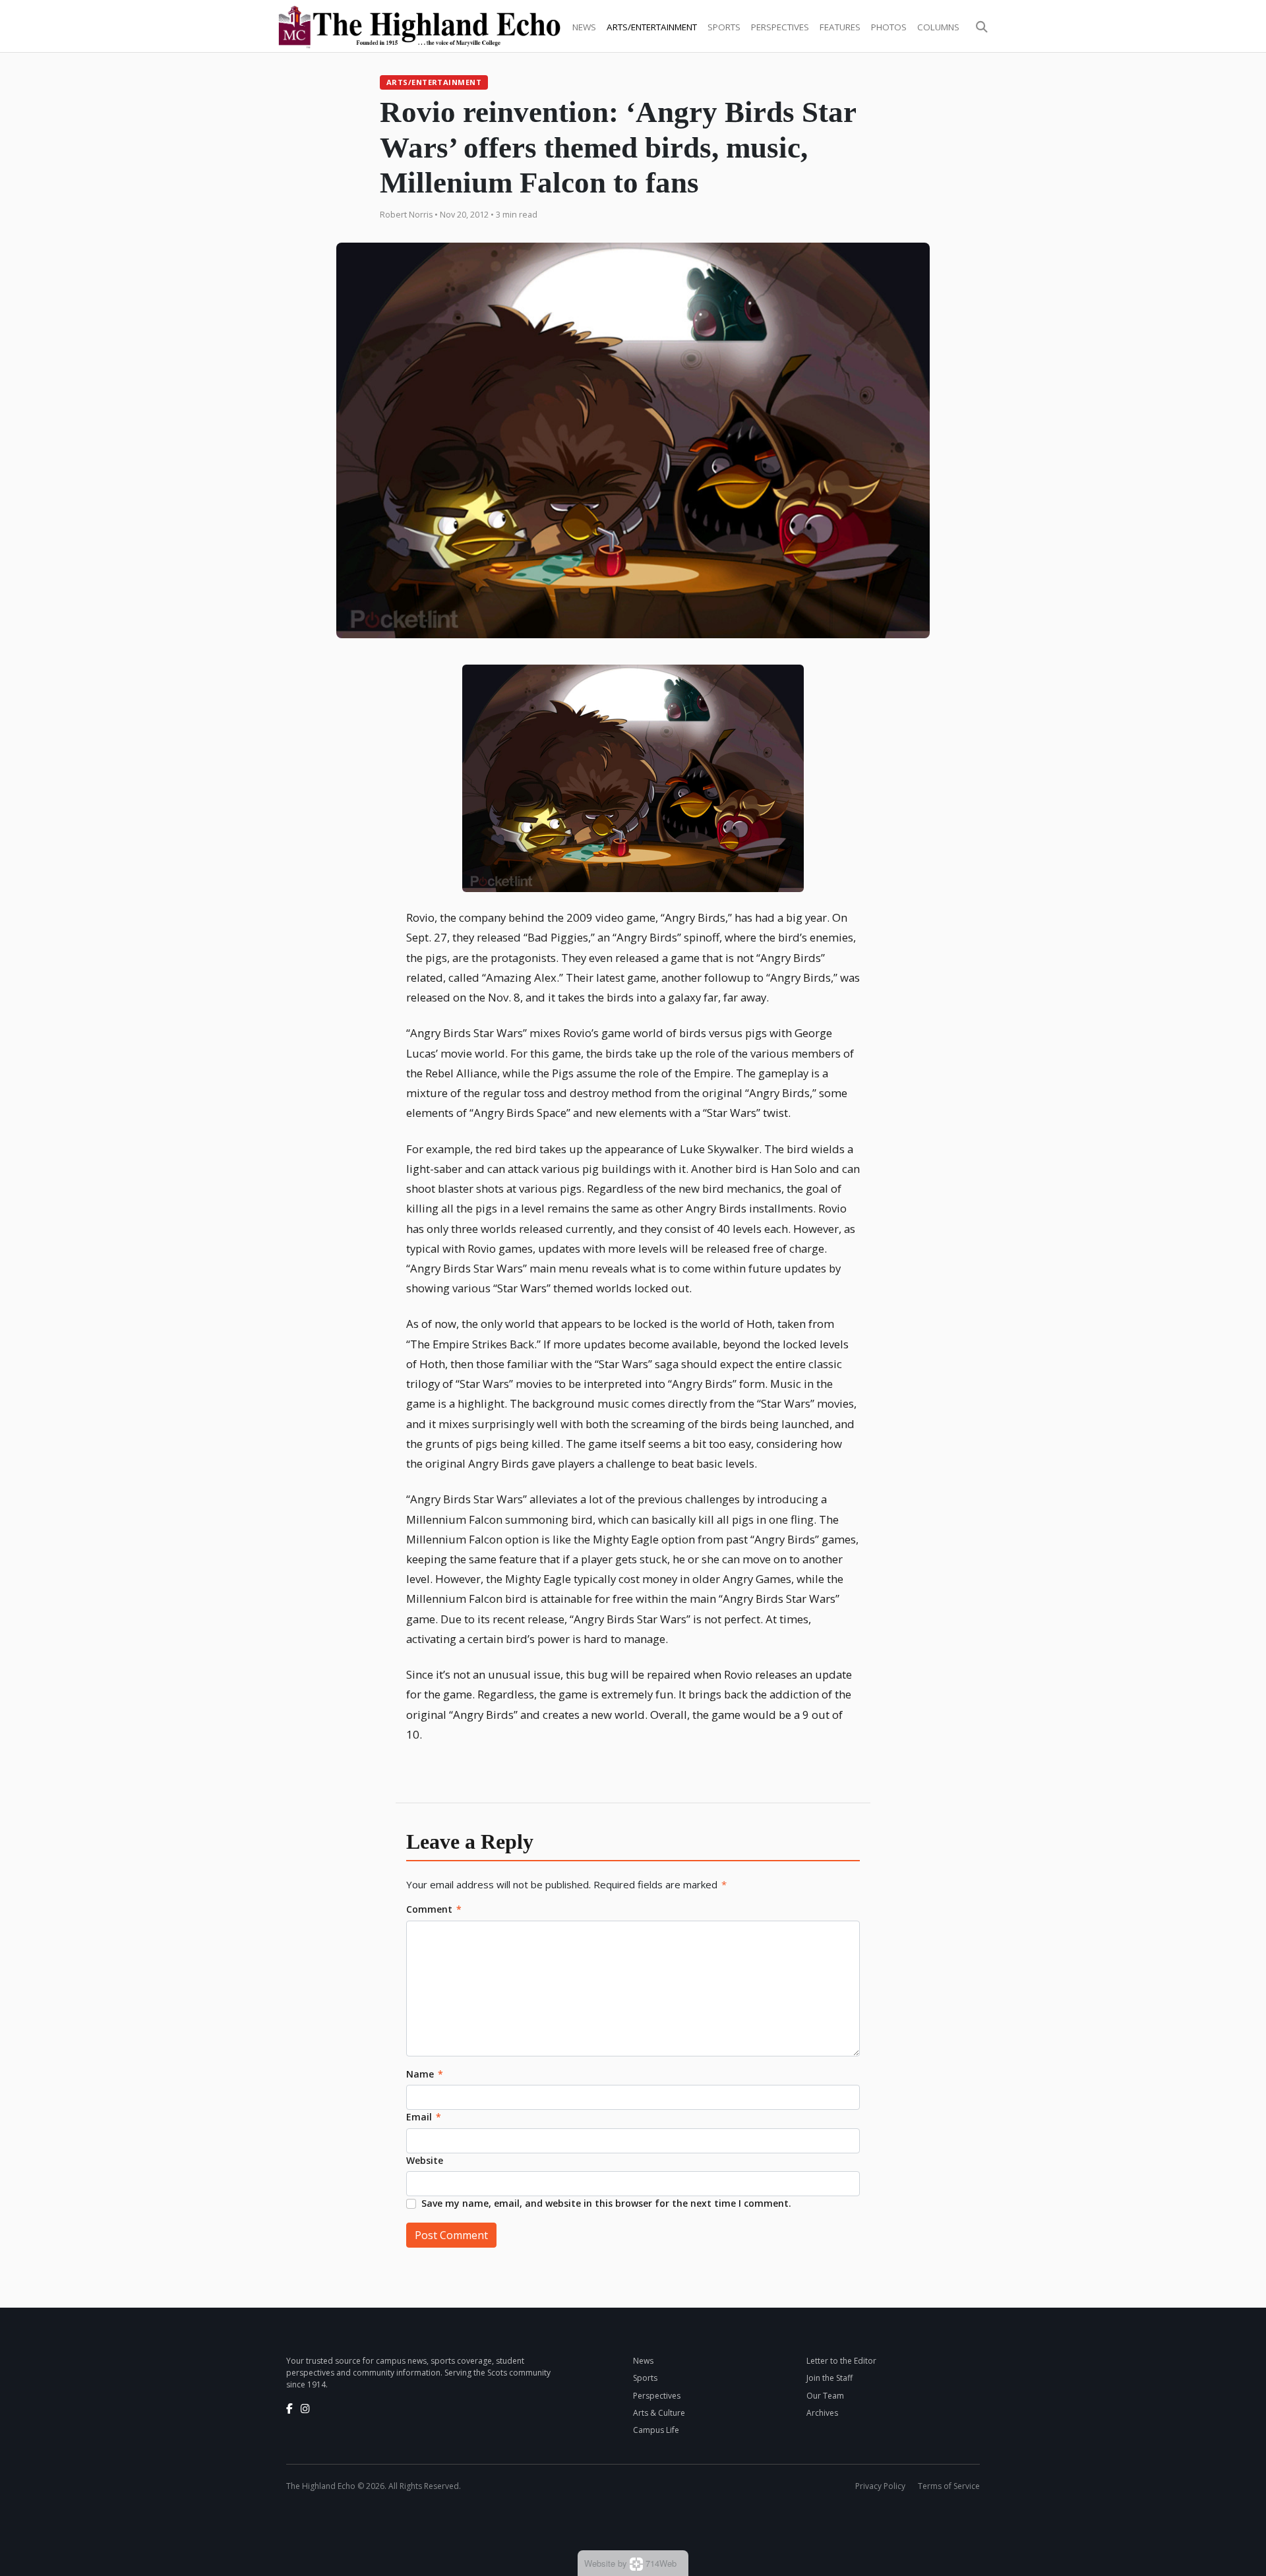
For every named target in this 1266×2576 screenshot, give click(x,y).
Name (425, 2074)
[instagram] (305, 2409)
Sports (724, 27)
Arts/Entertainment (652, 27)
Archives (822, 2413)
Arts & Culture (659, 2413)
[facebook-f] (289, 2409)
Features (840, 27)
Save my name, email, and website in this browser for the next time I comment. (606, 2203)
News (584, 27)
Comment (434, 1909)
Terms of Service (949, 2486)
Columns (938, 27)
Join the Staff (829, 2378)
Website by (630, 2563)
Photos (889, 27)
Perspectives (780, 27)
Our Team (825, 2396)
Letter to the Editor (841, 2361)
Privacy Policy (880, 2486)
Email (424, 2117)
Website (425, 2160)
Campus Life (656, 2430)
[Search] (982, 27)
